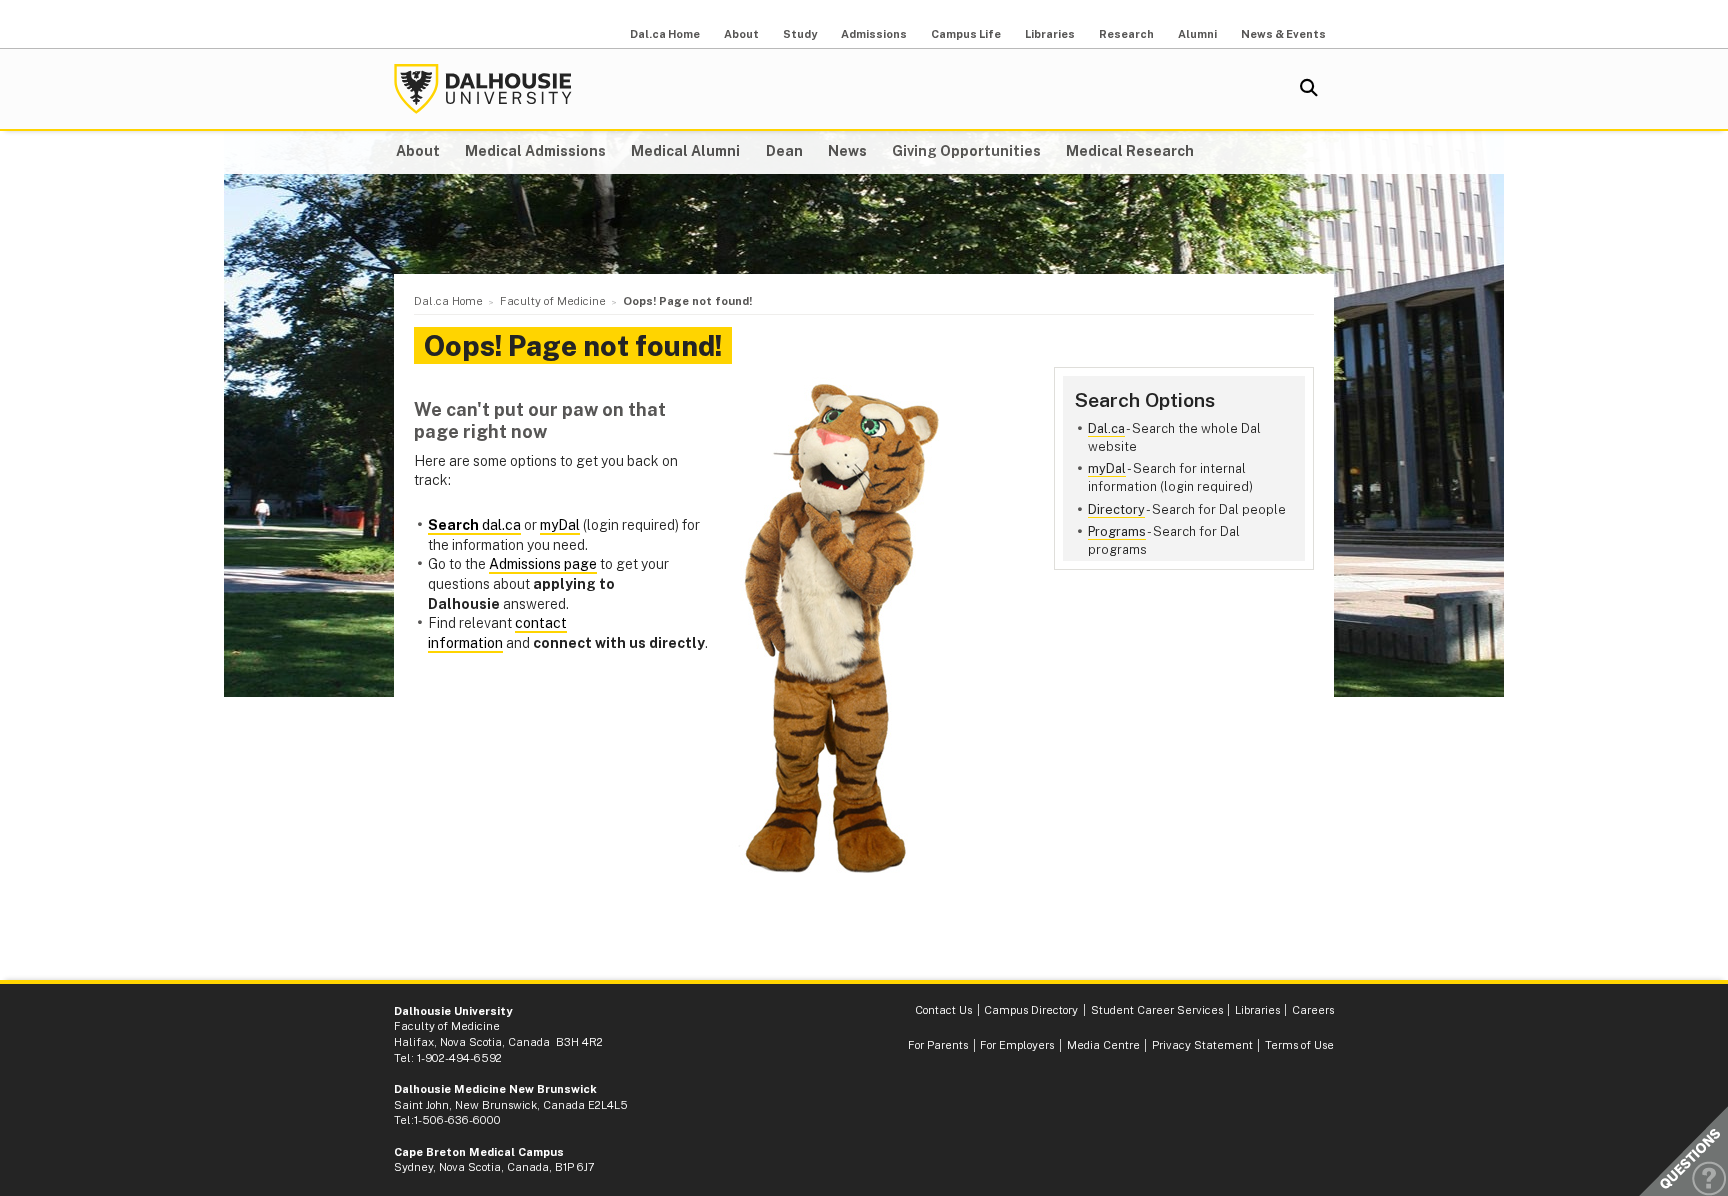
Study (800, 34)
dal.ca (474, 525)
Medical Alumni (685, 151)
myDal (1107, 468)
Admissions (874, 34)
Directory (1116, 509)
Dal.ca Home (665, 34)
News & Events (1283, 34)
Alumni (1197, 34)
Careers (1313, 1010)
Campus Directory (1031, 1010)
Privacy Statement (1202, 1045)
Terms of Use (1299, 1045)
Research (1126, 34)
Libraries (1050, 34)
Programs (1117, 531)
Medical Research (1130, 151)
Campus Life (966, 34)
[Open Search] (1309, 89)
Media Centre (1103, 1045)
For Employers (1017, 1045)
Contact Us (943, 1010)
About (741, 34)
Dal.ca (1106, 428)
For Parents (938, 1045)
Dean (784, 151)
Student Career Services (1157, 1010)
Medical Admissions (535, 151)
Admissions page (543, 564)
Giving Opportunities (966, 151)
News (847, 151)
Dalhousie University (483, 89)
